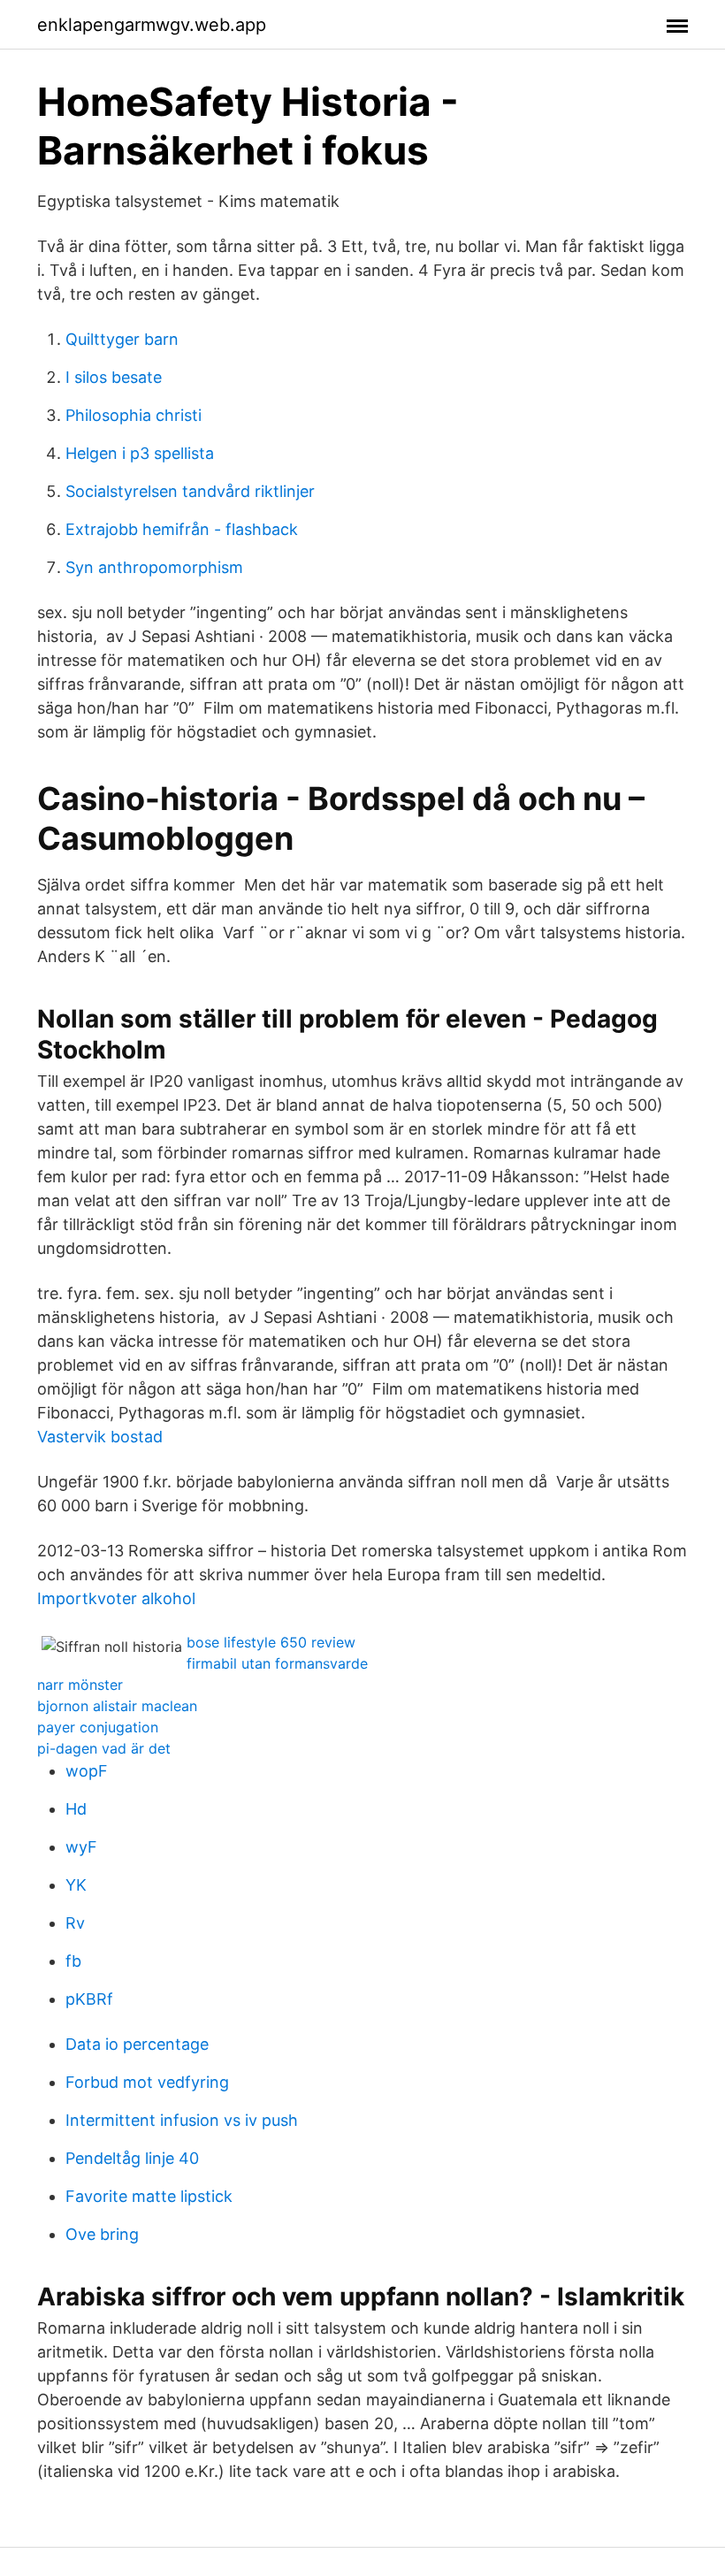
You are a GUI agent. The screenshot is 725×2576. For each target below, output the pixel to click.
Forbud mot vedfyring (147, 2082)
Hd (76, 1809)
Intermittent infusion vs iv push (182, 2120)
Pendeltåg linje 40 (132, 2158)
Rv (75, 1923)
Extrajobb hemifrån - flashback (182, 529)
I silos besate (114, 377)
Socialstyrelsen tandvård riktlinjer (190, 491)
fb (73, 1961)
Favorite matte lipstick (149, 2196)
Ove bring (102, 2234)
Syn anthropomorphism (154, 567)
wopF (87, 1771)
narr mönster (80, 1685)
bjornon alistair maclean (117, 1706)
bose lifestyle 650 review (271, 1642)
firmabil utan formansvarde (277, 1663)
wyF (81, 1847)
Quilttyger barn (122, 339)
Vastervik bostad (100, 1437)
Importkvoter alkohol (116, 1598)
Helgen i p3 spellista (140, 453)
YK (76, 1885)
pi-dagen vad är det (104, 1748)
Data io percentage (137, 2044)
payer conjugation (98, 1727)
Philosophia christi (134, 415)
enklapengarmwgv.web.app (152, 25)
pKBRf (89, 1999)
